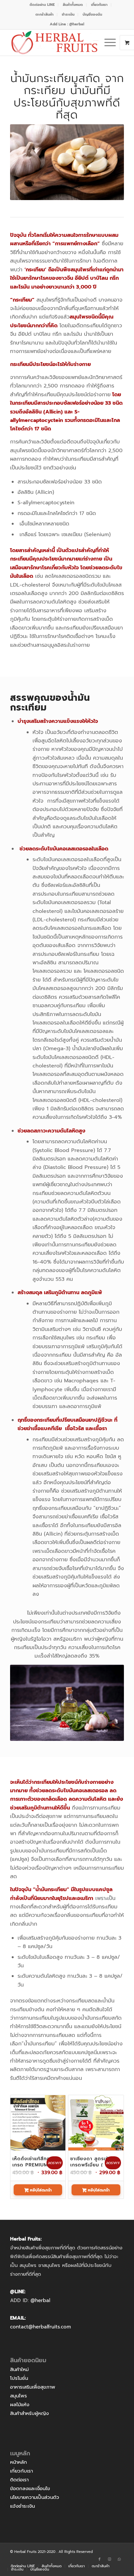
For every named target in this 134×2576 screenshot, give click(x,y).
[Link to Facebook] (100, 2559)
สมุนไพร (19, 2396)
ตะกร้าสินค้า (45, 14)
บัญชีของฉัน (92, 14)
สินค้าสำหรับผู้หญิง (29, 2413)
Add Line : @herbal (67, 24)
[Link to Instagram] (109, 2559)
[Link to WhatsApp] (119, 2559)
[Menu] (107, 43)
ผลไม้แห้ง (20, 2405)
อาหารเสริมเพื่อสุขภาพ (33, 2387)
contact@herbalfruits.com (40, 2327)
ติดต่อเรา (19, 2480)
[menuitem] (42, 5)
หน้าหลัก (19, 2462)
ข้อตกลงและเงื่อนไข (30, 2488)
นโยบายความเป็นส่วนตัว (35, 2497)
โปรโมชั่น (19, 2378)
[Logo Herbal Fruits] (56, 43)
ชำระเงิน (68, 14)
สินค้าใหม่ (19, 2369)
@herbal (40, 2300)
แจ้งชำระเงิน (22, 2506)
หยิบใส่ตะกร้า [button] (40, 2190)
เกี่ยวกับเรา (21, 2471)
